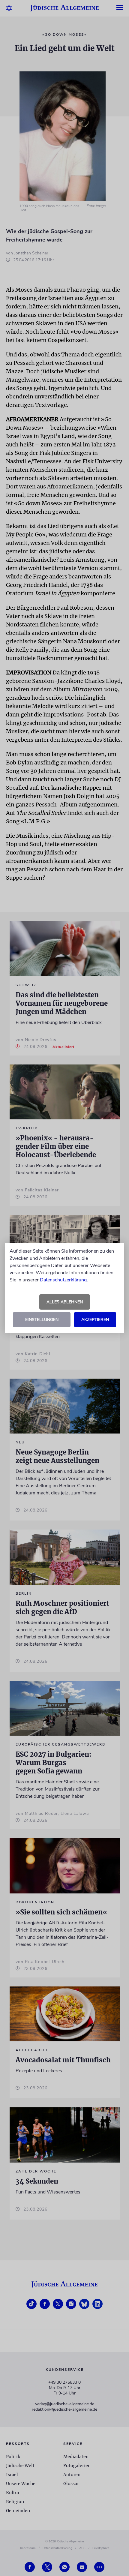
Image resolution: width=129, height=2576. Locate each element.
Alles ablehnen (65, 1302)
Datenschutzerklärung (63, 1280)
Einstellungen (42, 1320)
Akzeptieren (95, 1320)
